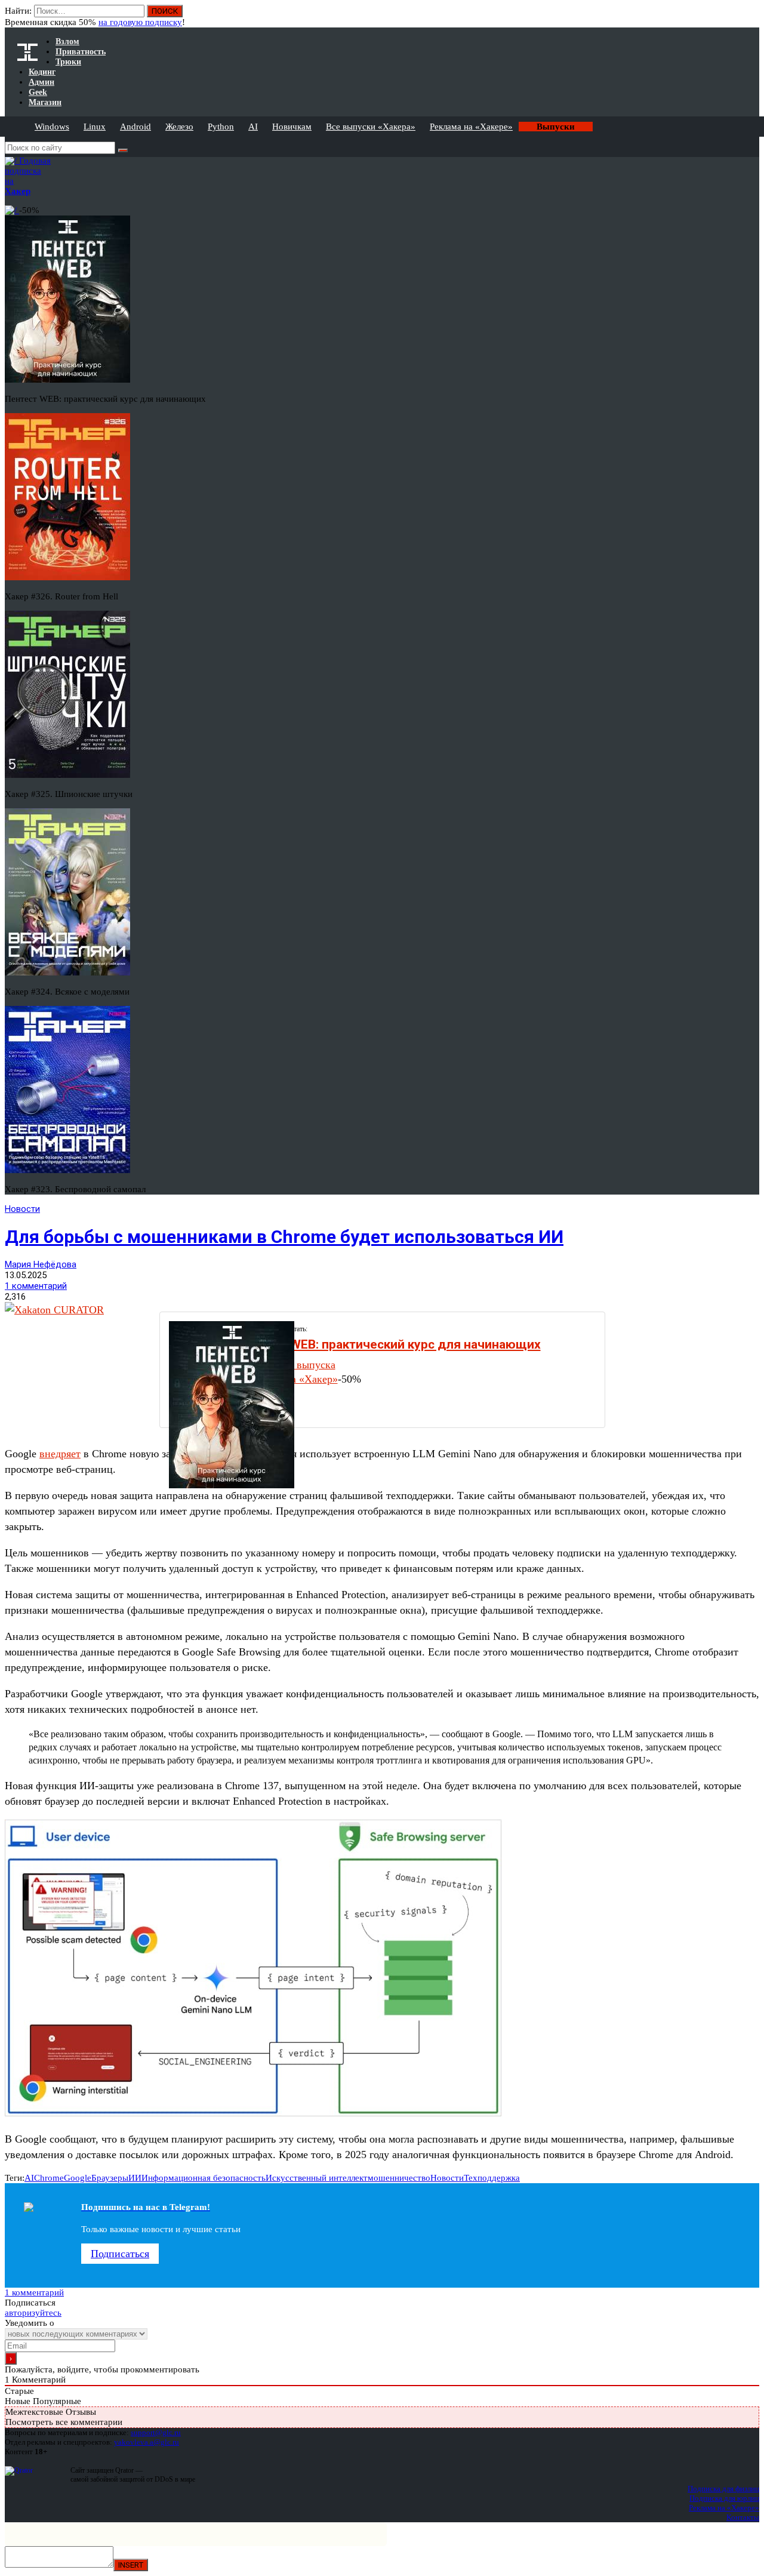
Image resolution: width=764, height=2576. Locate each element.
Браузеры (110, 2178)
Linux (95, 127)
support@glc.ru (156, 2432)
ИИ (135, 2178)
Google (78, 2178)
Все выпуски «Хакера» (371, 127)
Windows (52, 127)
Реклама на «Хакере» (471, 127)
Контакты (743, 2517)
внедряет (60, 1454)
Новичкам (292, 127)
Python (221, 127)
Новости (22, 1209)
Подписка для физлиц (723, 2489)
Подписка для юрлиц (724, 2498)
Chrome (49, 2178)
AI (253, 127)
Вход (751, 17)
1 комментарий (36, 1286)
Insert (131, 2565)
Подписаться (120, 2254)
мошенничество (399, 2178)
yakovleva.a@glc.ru (147, 2442)
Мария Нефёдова (41, 1264)
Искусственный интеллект (317, 2178)
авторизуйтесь (33, 2313)
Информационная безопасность (204, 2178)
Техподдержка (492, 2178)
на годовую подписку (140, 22)
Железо (179, 127)
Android (135, 127)
